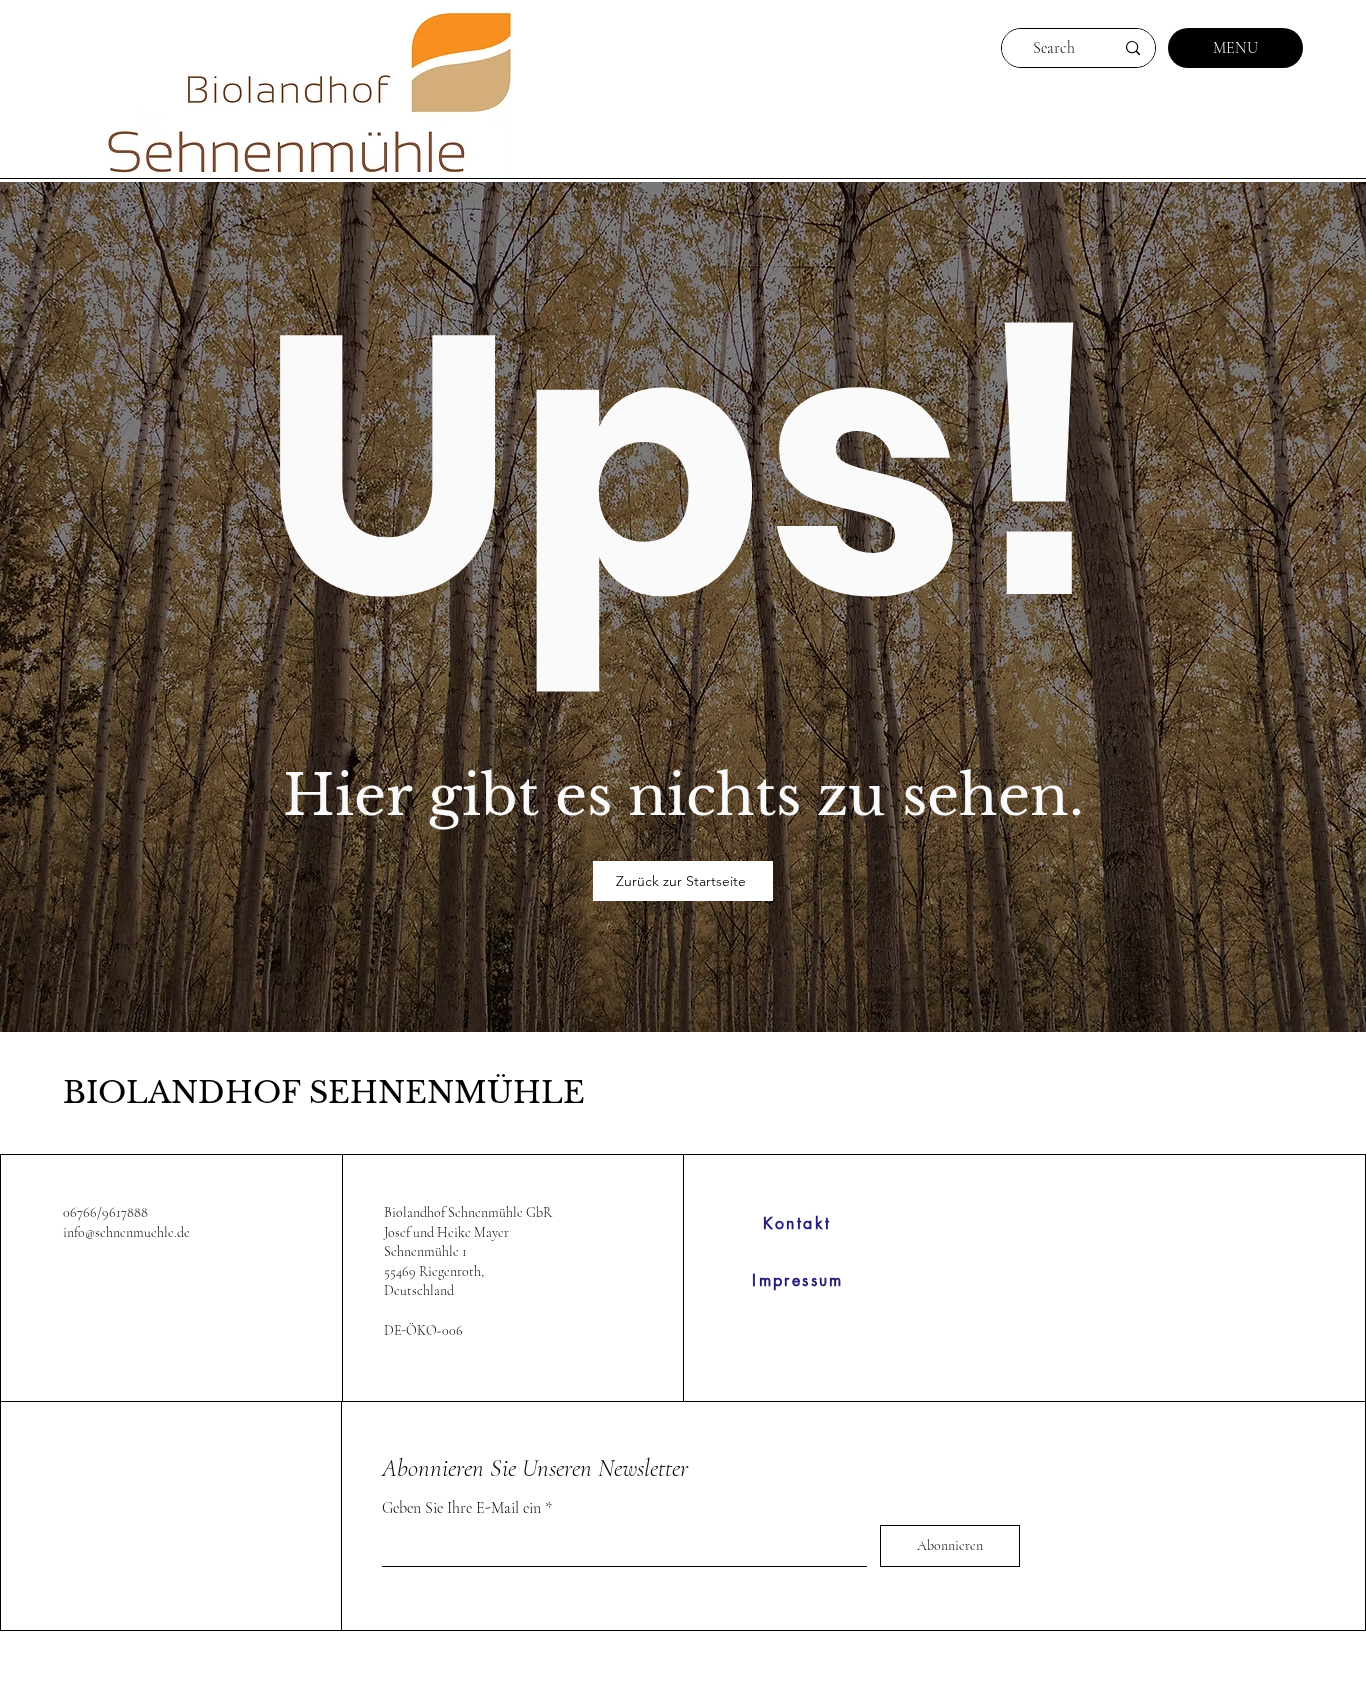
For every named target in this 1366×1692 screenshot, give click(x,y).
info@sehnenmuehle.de (126, 1232)
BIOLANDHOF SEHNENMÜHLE (324, 1092)
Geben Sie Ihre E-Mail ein (461, 1508)
